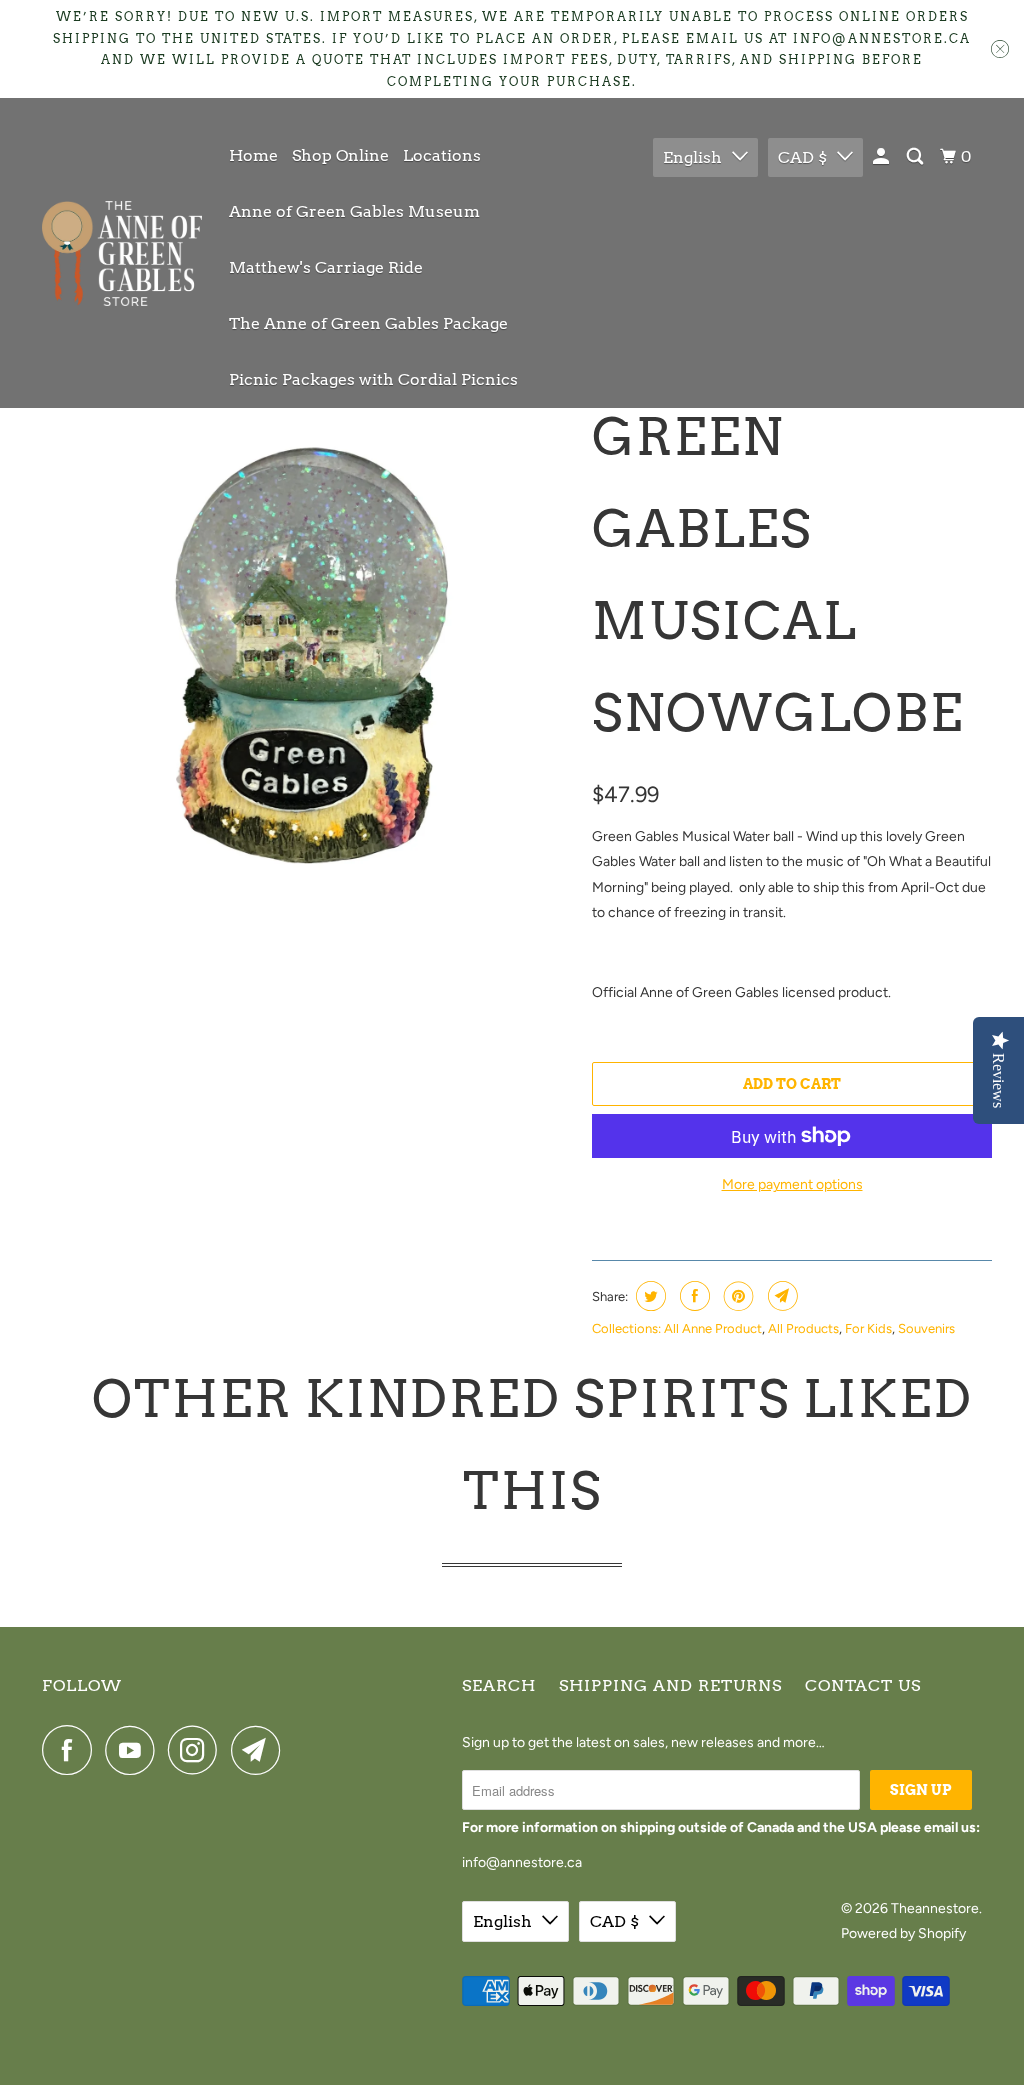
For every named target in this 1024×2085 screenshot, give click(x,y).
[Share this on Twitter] (648, 1296)
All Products (803, 1328)
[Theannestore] (122, 253)
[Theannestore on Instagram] (198, 1750)
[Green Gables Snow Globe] (312, 643)
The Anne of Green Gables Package (368, 323)
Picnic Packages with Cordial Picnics (373, 379)
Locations (442, 155)
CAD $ (802, 157)
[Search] (916, 157)
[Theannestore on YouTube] (135, 1750)
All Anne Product (713, 1328)
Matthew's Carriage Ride (326, 267)
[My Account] (882, 157)
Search (499, 1685)
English (692, 157)
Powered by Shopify (903, 1933)
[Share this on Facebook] (692, 1296)
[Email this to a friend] (780, 1296)
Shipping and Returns (670, 1685)
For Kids (868, 1328)
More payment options (792, 1184)
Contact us (863, 1685)
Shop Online (340, 155)
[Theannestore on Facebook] (72, 1750)
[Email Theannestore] (261, 1750)
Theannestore (935, 1908)
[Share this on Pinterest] (736, 1296)
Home (253, 155)
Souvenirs (926, 1328)
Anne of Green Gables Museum (354, 211)
